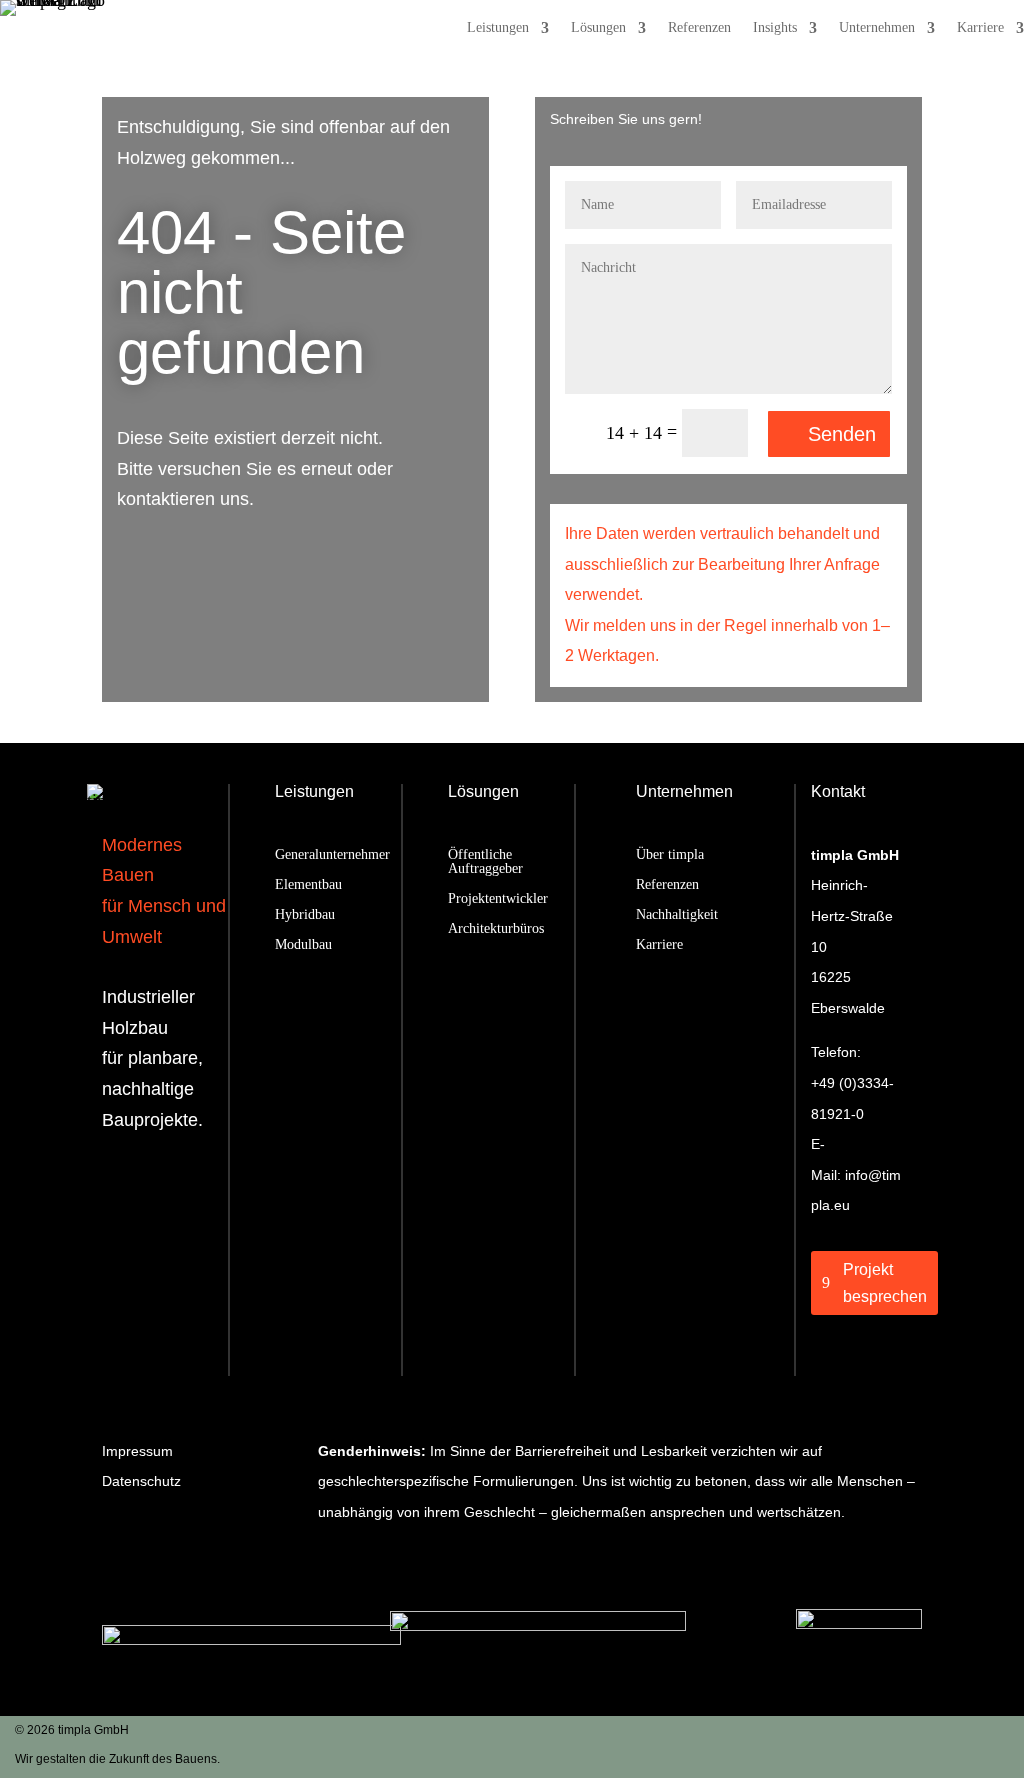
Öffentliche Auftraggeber (485, 862)
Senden (842, 434)
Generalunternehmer (332, 855)
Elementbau (308, 885)
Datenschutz (141, 1481)
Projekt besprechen (885, 1283)
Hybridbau (305, 915)
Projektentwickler (498, 899)
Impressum (137, 1451)
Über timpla (670, 855)
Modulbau (303, 945)
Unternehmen (877, 28)
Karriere (980, 28)
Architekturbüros (496, 929)
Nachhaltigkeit (677, 915)
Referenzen (699, 28)
